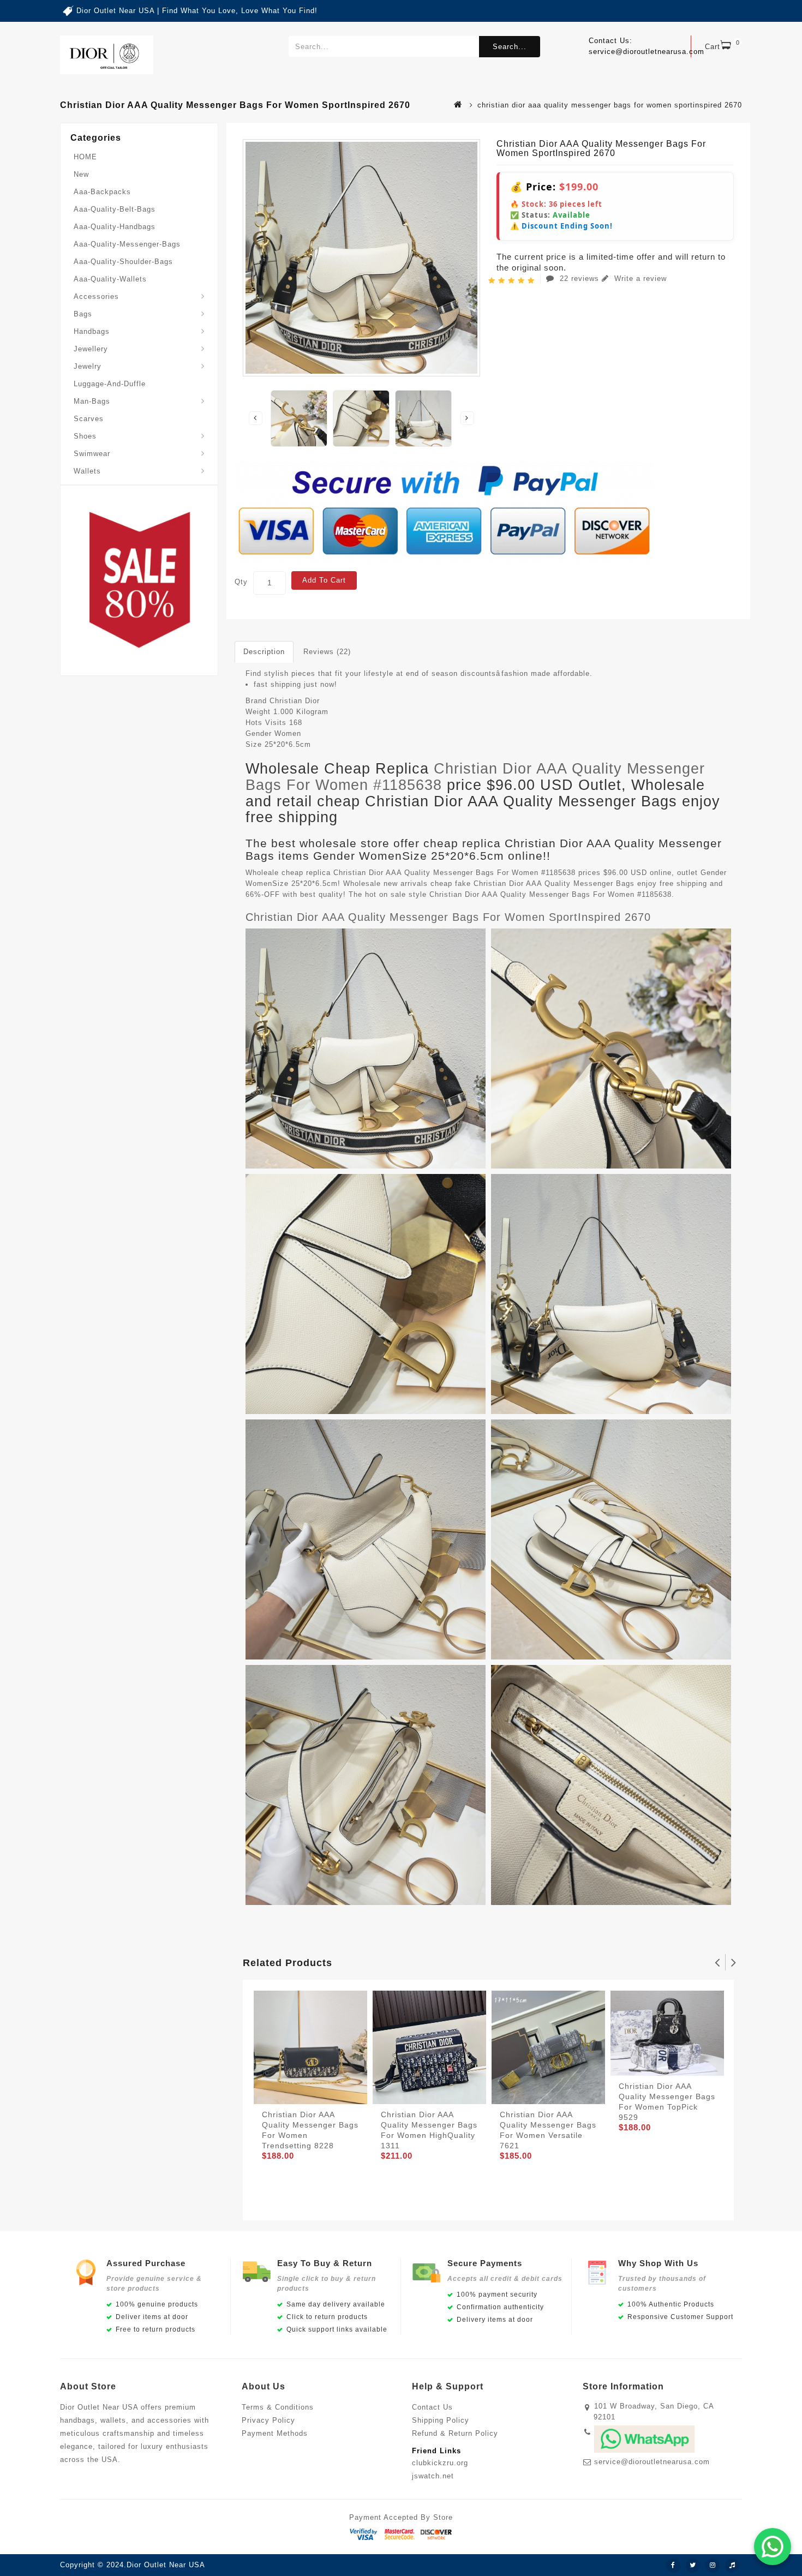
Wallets (87, 471)
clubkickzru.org (440, 2463)
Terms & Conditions (278, 2407)
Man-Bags (92, 401)
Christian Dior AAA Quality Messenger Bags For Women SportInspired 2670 (448, 917)
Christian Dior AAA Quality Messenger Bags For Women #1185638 (475, 777)
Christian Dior (295, 701)
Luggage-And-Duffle (110, 384)
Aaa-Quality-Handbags (115, 227)
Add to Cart (324, 580)
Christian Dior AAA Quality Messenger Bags (554, 883)
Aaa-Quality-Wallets (110, 279)
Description (264, 652)
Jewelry (88, 366)
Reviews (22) (327, 652)
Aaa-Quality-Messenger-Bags (127, 244)
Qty (241, 582)
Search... (510, 47)
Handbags (92, 331)
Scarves (89, 419)
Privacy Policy (268, 2420)
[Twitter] (693, 2566)
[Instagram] (713, 2566)
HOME (85, 157)
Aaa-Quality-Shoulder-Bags (123, 262)
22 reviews (579, 278)
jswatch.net (433, 2476)
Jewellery (91, 349)
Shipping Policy (441, 2420)
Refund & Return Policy (455, 2433)
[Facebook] (673, 2566)
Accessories (96, 296)
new (81, 174)
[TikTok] (732, 2566)
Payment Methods (275, 2433)
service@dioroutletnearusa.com (652, 2462)
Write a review (639, 278)
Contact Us (432, 2407)
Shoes (85, 436)
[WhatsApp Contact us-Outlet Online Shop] (773, 2547)
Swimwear (92, 454)
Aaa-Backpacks (102, 192)
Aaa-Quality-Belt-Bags (115, 209)
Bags (83, 314)
